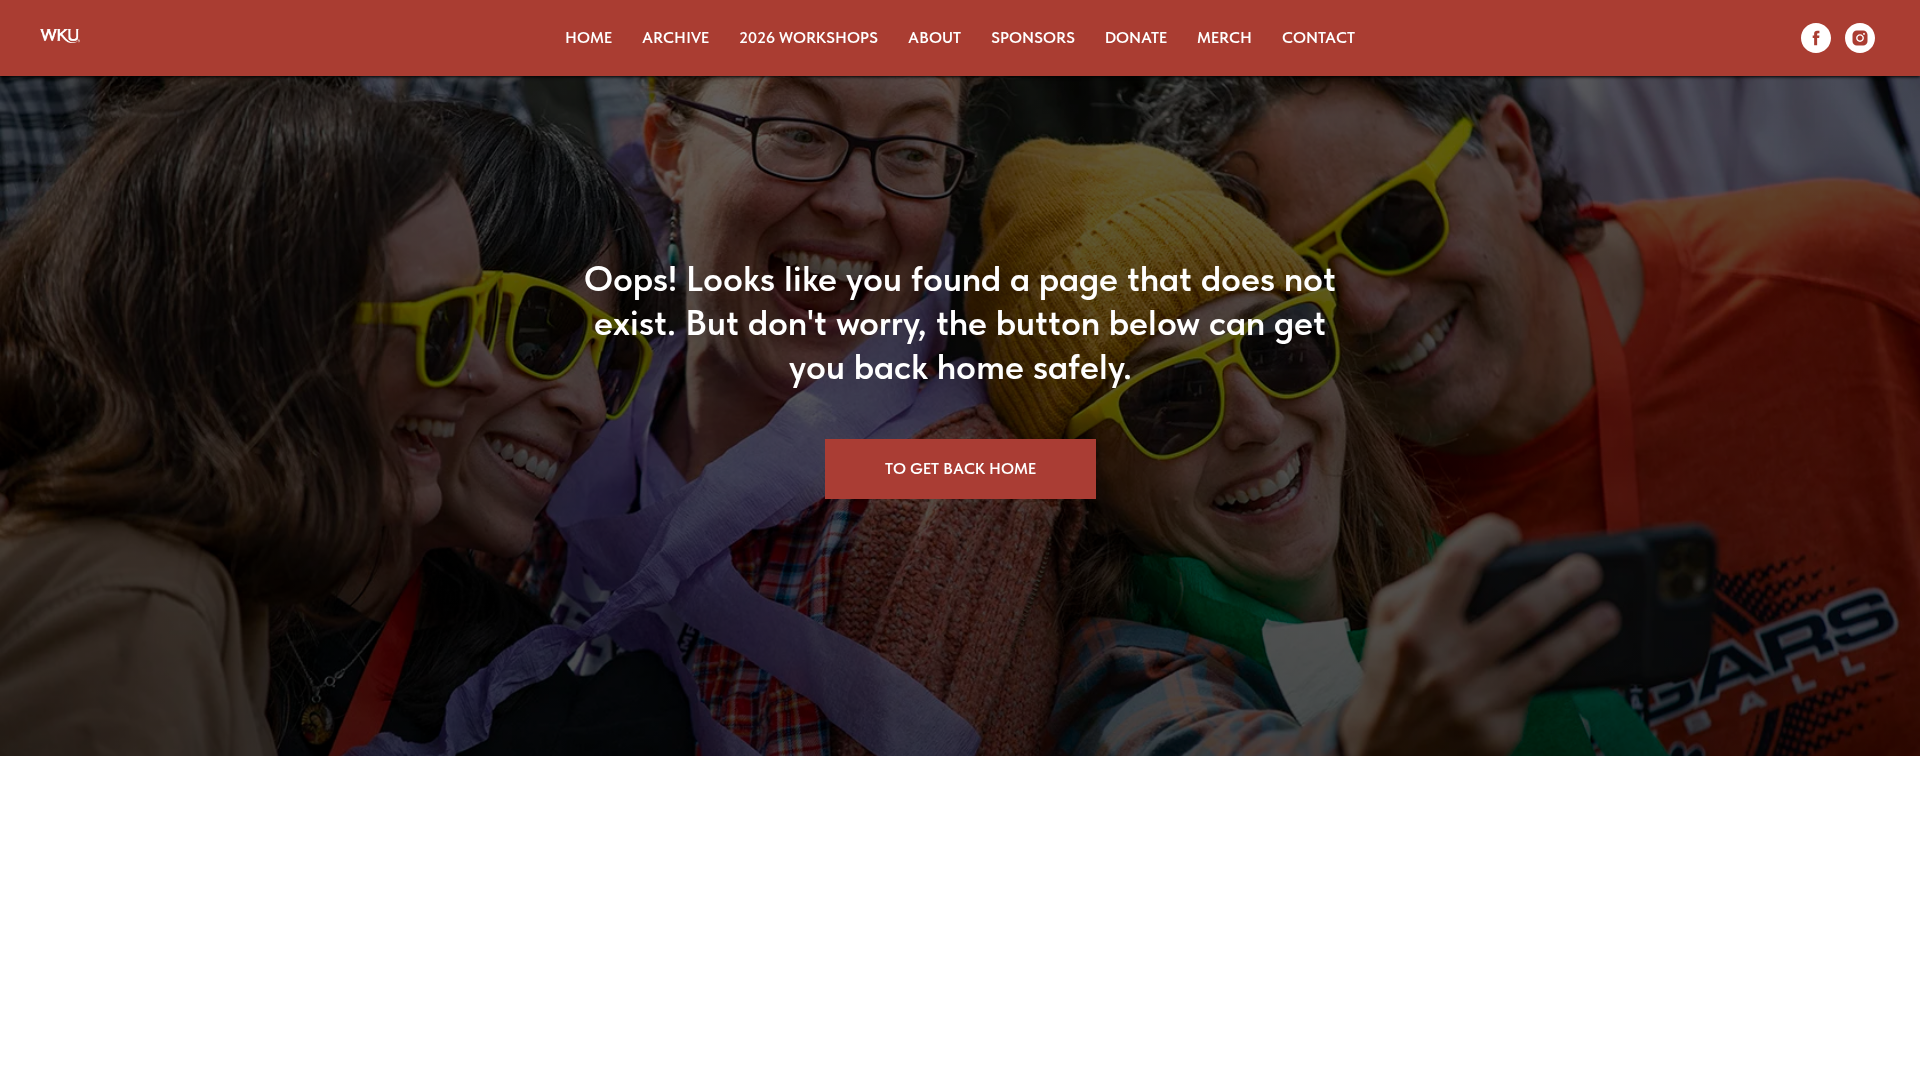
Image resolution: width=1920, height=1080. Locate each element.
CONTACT (1318, 37)
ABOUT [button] (934, 37)
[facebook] (1816, 38)
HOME (588, 37)
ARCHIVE (675, 37)
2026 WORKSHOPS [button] (808, 37)
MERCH (1224, 37)
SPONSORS (1033, 37)
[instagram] (1860, 38)
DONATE (1136, 37)
